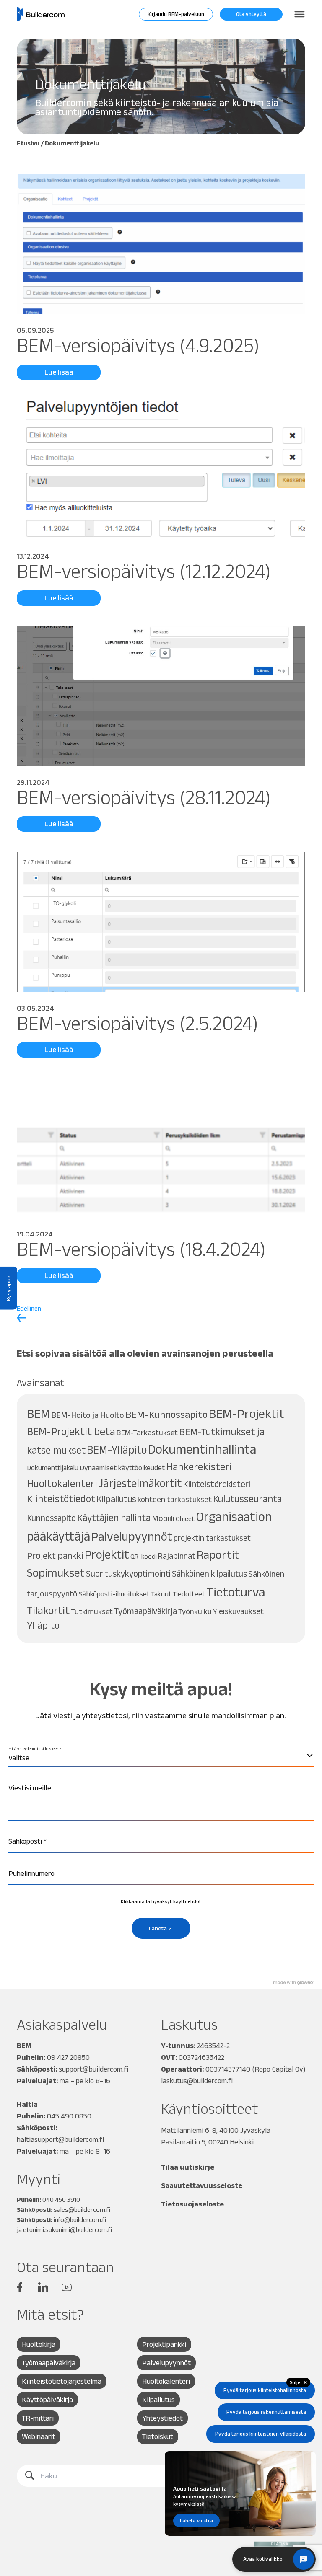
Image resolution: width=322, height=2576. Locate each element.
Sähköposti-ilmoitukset (114, 1594)
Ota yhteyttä (251, 14)
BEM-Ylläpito (117, 1450)
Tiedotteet (189, 1594)
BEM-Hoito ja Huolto (88, 1415)
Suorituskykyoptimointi (128, 1574)
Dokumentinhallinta (202, 1449)
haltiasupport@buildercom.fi (60, 2139)
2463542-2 (213, 2046)
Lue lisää (59, 372)
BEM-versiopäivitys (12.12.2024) (144, 571)
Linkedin (43, 2287)
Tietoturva (236, 1592)
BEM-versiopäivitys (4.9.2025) (138, 345)
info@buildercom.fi (80, 2220)
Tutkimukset (92, 1611)
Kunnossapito (51, 1518)
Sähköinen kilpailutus (209, 1574)
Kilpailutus (116, 1499)
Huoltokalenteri (62, 1483)
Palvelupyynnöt (132, 1536)
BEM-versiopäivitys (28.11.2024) (144, 797)
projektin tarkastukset (212, 1538)
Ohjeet (185, 1519)
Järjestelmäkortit (140, 1483)
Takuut (161, 1594)
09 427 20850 (68, 2057)
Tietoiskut (158, 2436)
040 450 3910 (61, 2200)
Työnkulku (195, 1611)
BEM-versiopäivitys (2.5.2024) (138, 1023)
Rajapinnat (177, 1556)
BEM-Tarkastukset (147, 1432)
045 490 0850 (69, 2116)
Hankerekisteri (199, 1467)
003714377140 (228, 2069)
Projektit (107, 1554)
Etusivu (28, 143)
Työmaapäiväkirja (145, 1611)
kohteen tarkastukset (175, 1499)
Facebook (20, 2287)
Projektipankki (55, 1556)
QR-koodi (144, 1556)
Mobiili (163, 1518)
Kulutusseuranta (247, 1499)
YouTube (67, 2287)
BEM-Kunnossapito (166, 1414)
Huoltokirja (39, 2344)
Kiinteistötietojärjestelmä (62, 2381)
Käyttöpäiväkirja (47, 2400)
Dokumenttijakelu (53, 1468)
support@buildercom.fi (93, 2069)
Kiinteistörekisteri (217, 1484)
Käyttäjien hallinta (114, 1518)
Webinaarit (39, 2436)
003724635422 (201, 2057)
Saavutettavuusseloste (202, 2185)
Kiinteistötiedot (61, 1499)
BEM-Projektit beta (71, 1431)
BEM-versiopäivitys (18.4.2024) (141, 1249)
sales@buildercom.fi (82, 2210)
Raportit (218, 1554)
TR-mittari (38, 2418)
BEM (38, 1413)
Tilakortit (48, 1610)
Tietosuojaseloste (192, 2204)
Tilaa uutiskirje (188, 2167)
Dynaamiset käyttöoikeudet (122, 1468)
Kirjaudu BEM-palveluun (176, 14)
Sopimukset (56, 1573)
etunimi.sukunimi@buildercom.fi (68, 2230)
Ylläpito (43, 1625)
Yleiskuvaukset (238, 1611)
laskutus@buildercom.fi (197, 2081)
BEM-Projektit (247, 1413)
